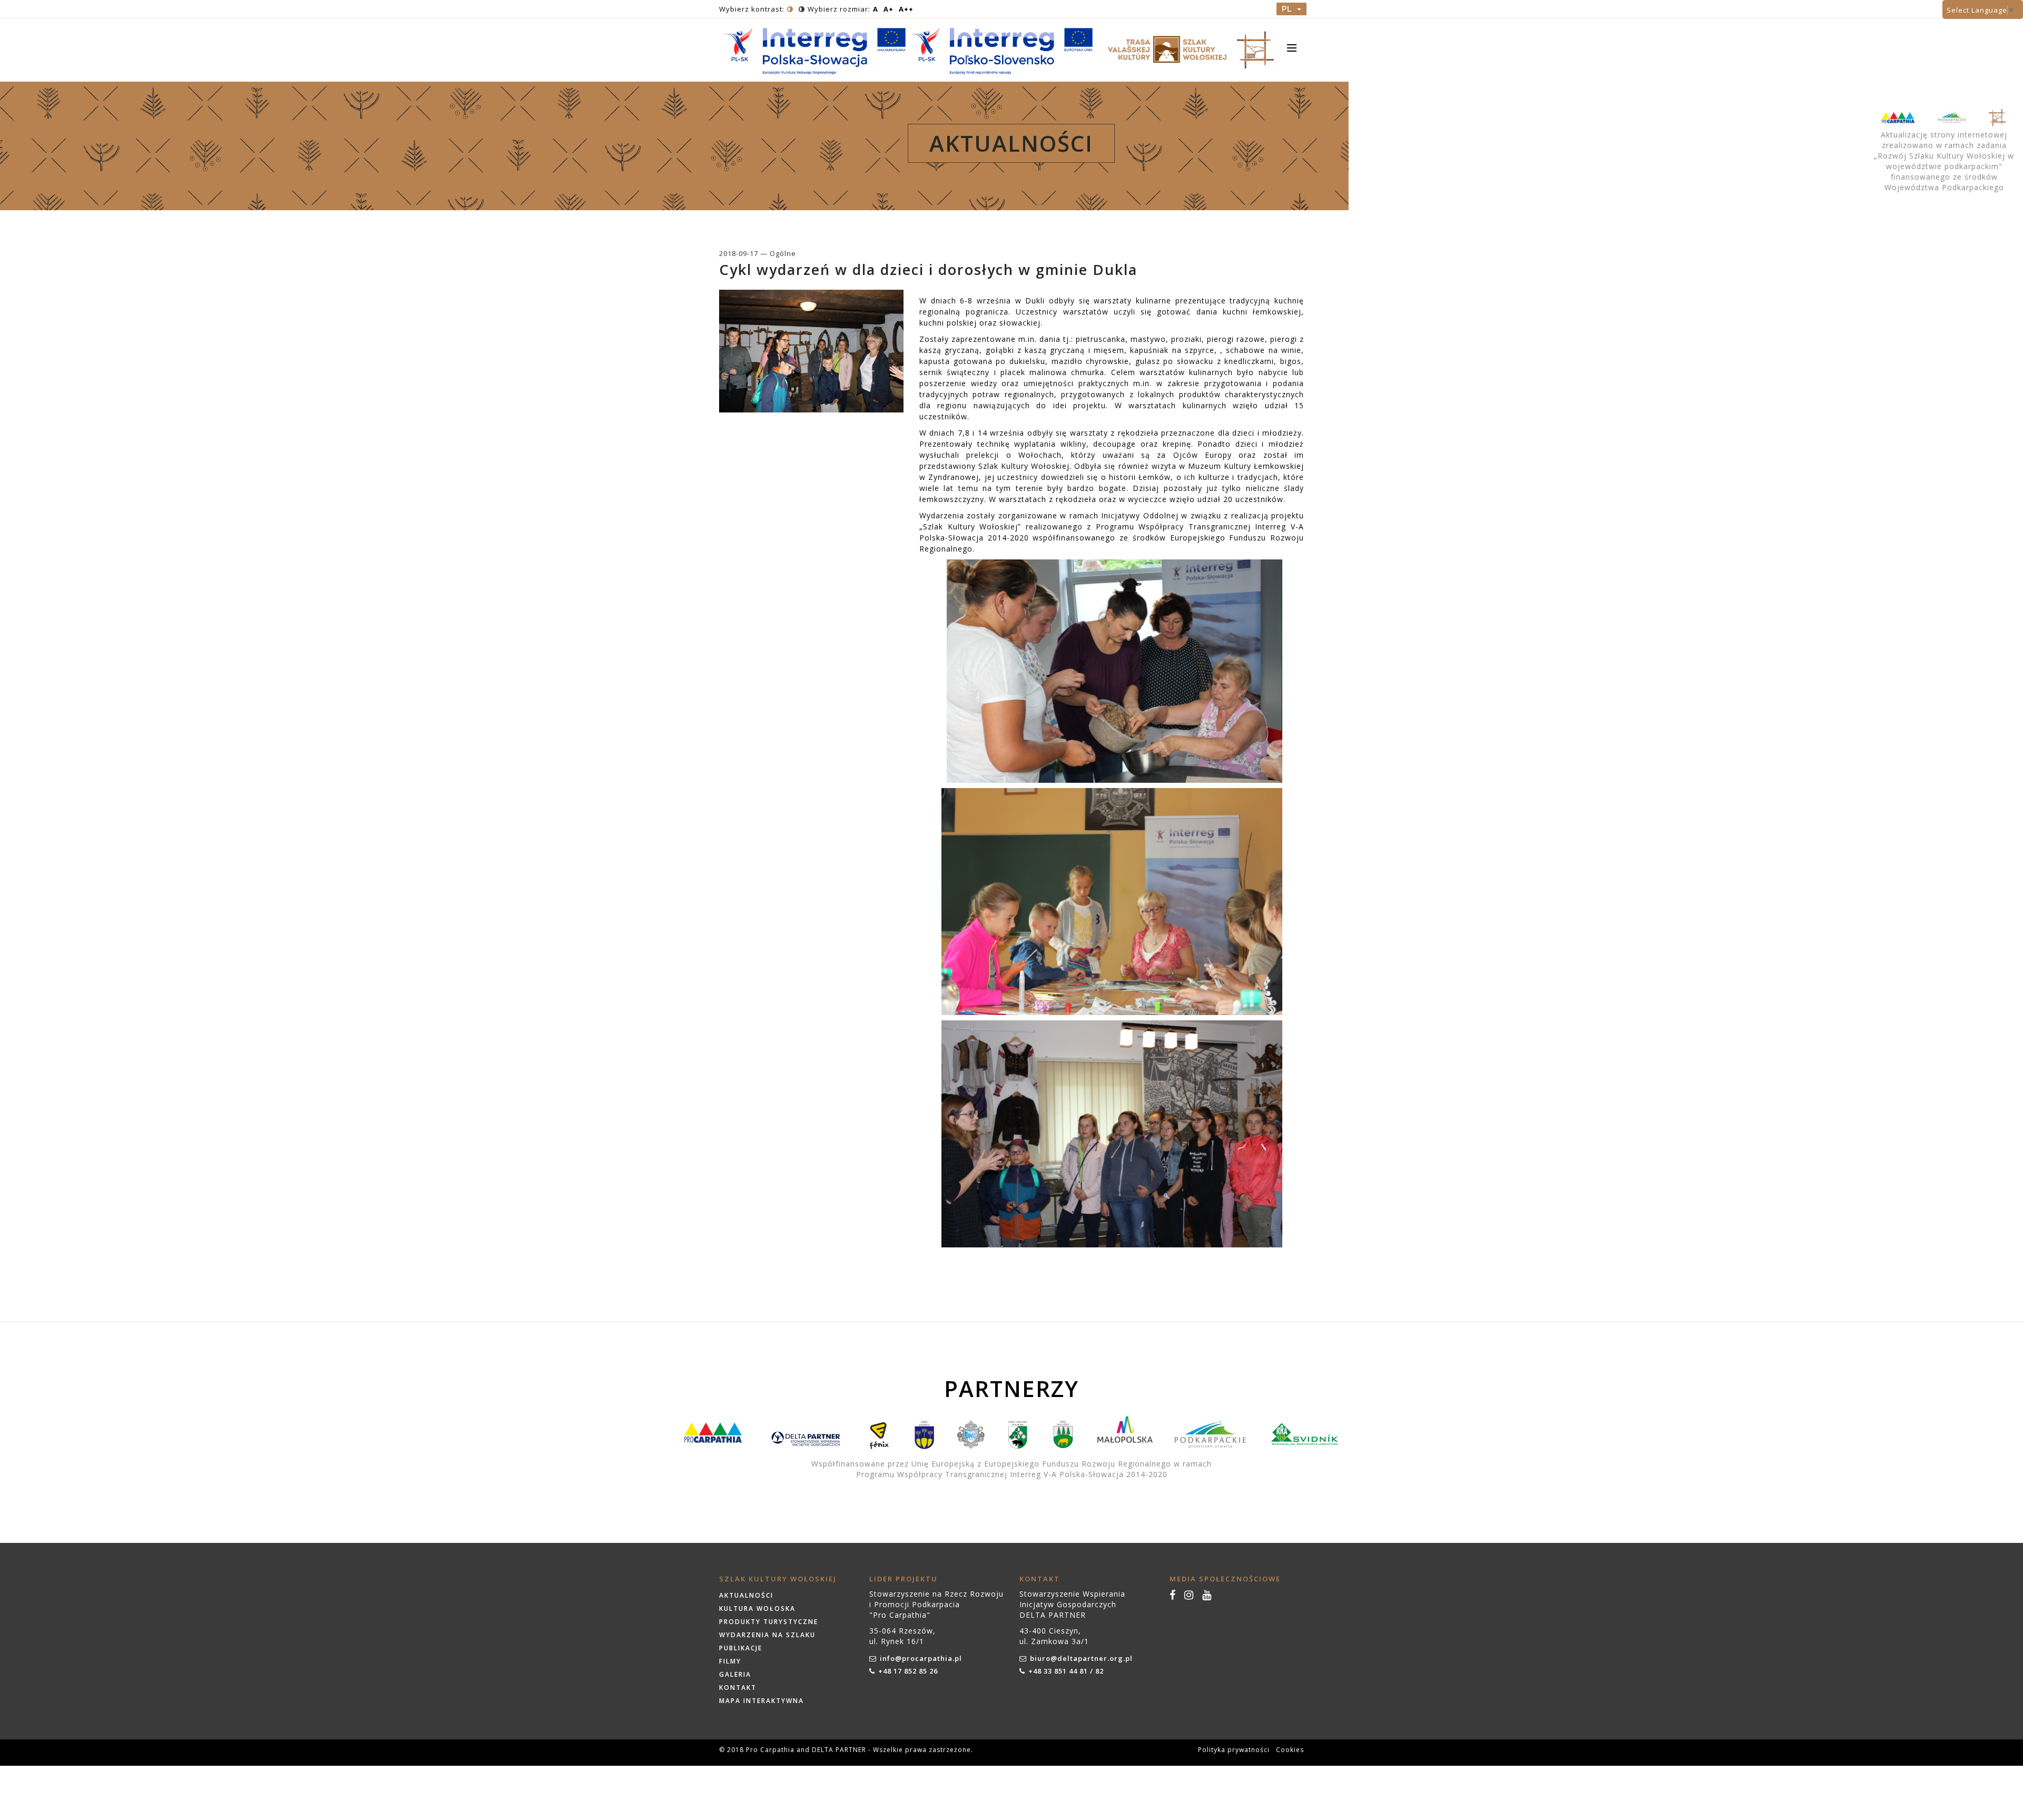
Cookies (1290, 1750)
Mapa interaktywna (762, 1701)
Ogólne (783, 253)
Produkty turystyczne (769, 1622)
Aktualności (746, 1595)
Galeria (735, 1674)
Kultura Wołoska (757, 1609)
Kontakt (738, 1688)
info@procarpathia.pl (921, 1658)
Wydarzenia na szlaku (767, 1635)
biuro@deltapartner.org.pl (1081, 1658)
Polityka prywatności (1234, 1750)
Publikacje (741, 1648)
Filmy (730, 1661)
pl (1288, 9)
